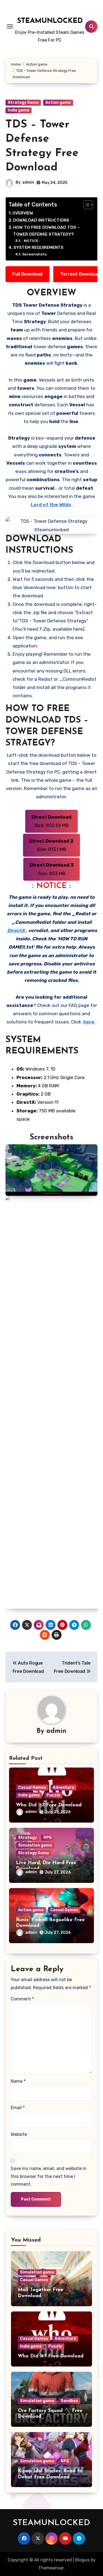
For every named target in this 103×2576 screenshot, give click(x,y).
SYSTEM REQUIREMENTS (38, 247)
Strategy (27, 1838)
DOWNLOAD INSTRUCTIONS (41, 220)
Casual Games (32, 1787)
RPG (48, 1838)
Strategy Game (23, 103)
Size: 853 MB (52, 869)
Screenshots (34, 254)
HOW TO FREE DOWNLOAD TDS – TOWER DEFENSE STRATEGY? (46, 231)
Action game (58, 103)
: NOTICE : (31, 241)
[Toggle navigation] (10, 26)
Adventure (63, 1787)
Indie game (19, 110)
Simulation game (35, 1845)
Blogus (82, 2560)
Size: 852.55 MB (51, 821)
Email (18, 2108)
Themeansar (51, 2568)
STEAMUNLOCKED (50, 21)
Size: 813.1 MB (51, 845)
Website (19, 2134)
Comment (22, 1999)
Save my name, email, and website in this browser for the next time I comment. (49, 2176)
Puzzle (53, 1795)
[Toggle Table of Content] (86, 205)
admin (28, 182)
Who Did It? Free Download (49, 1805)
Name (18, 2081)
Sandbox (69, 2401)
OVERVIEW (23, 213)
